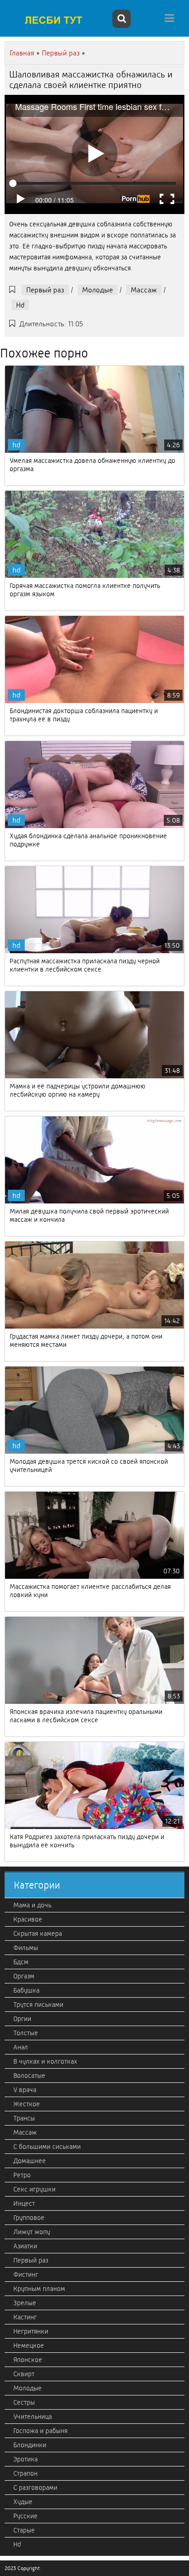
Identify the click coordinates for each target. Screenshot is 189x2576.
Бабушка (26, 1990)
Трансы (24, 2118)
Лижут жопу (32, 2232)
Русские (25, 2516)
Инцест (24, 2203)
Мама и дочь (32, 1905)
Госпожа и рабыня (40, 2431)
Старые (24, 2530)
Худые (23, 2502)
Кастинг (25, 2317)
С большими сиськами (47, 2147)
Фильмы (26, 1948)
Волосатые (29, 2076)
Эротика (25, 2459)
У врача (25, 2090)
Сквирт (24, 2374)
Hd (20, 305)
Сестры (24, 2402)
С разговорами (35, 2488)
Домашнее (30, 2161)
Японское (28, 2360)
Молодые (97, 290)
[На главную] (57, 20)
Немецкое (29, 2345)
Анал (21, 2047)
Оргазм (24, 1976)
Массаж (144, 290)
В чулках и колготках (45, 2061)
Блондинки (30, 2445)
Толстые (26, 2033)
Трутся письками (38, 2005)
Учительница (33, 2417)
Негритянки (31, 2331)
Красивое (28, 1919)
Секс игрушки (34, 2189)
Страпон (25, 2473)
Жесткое (27, 2104)
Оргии (22, 2019)
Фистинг (26, 2274)
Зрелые (25, 2303)
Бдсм (21, 1962)
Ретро (22, 2175)
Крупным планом (39, 2289)
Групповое (29, 2218)
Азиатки (25, 2246)
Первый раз (45, 290)
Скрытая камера (38, 1933)
